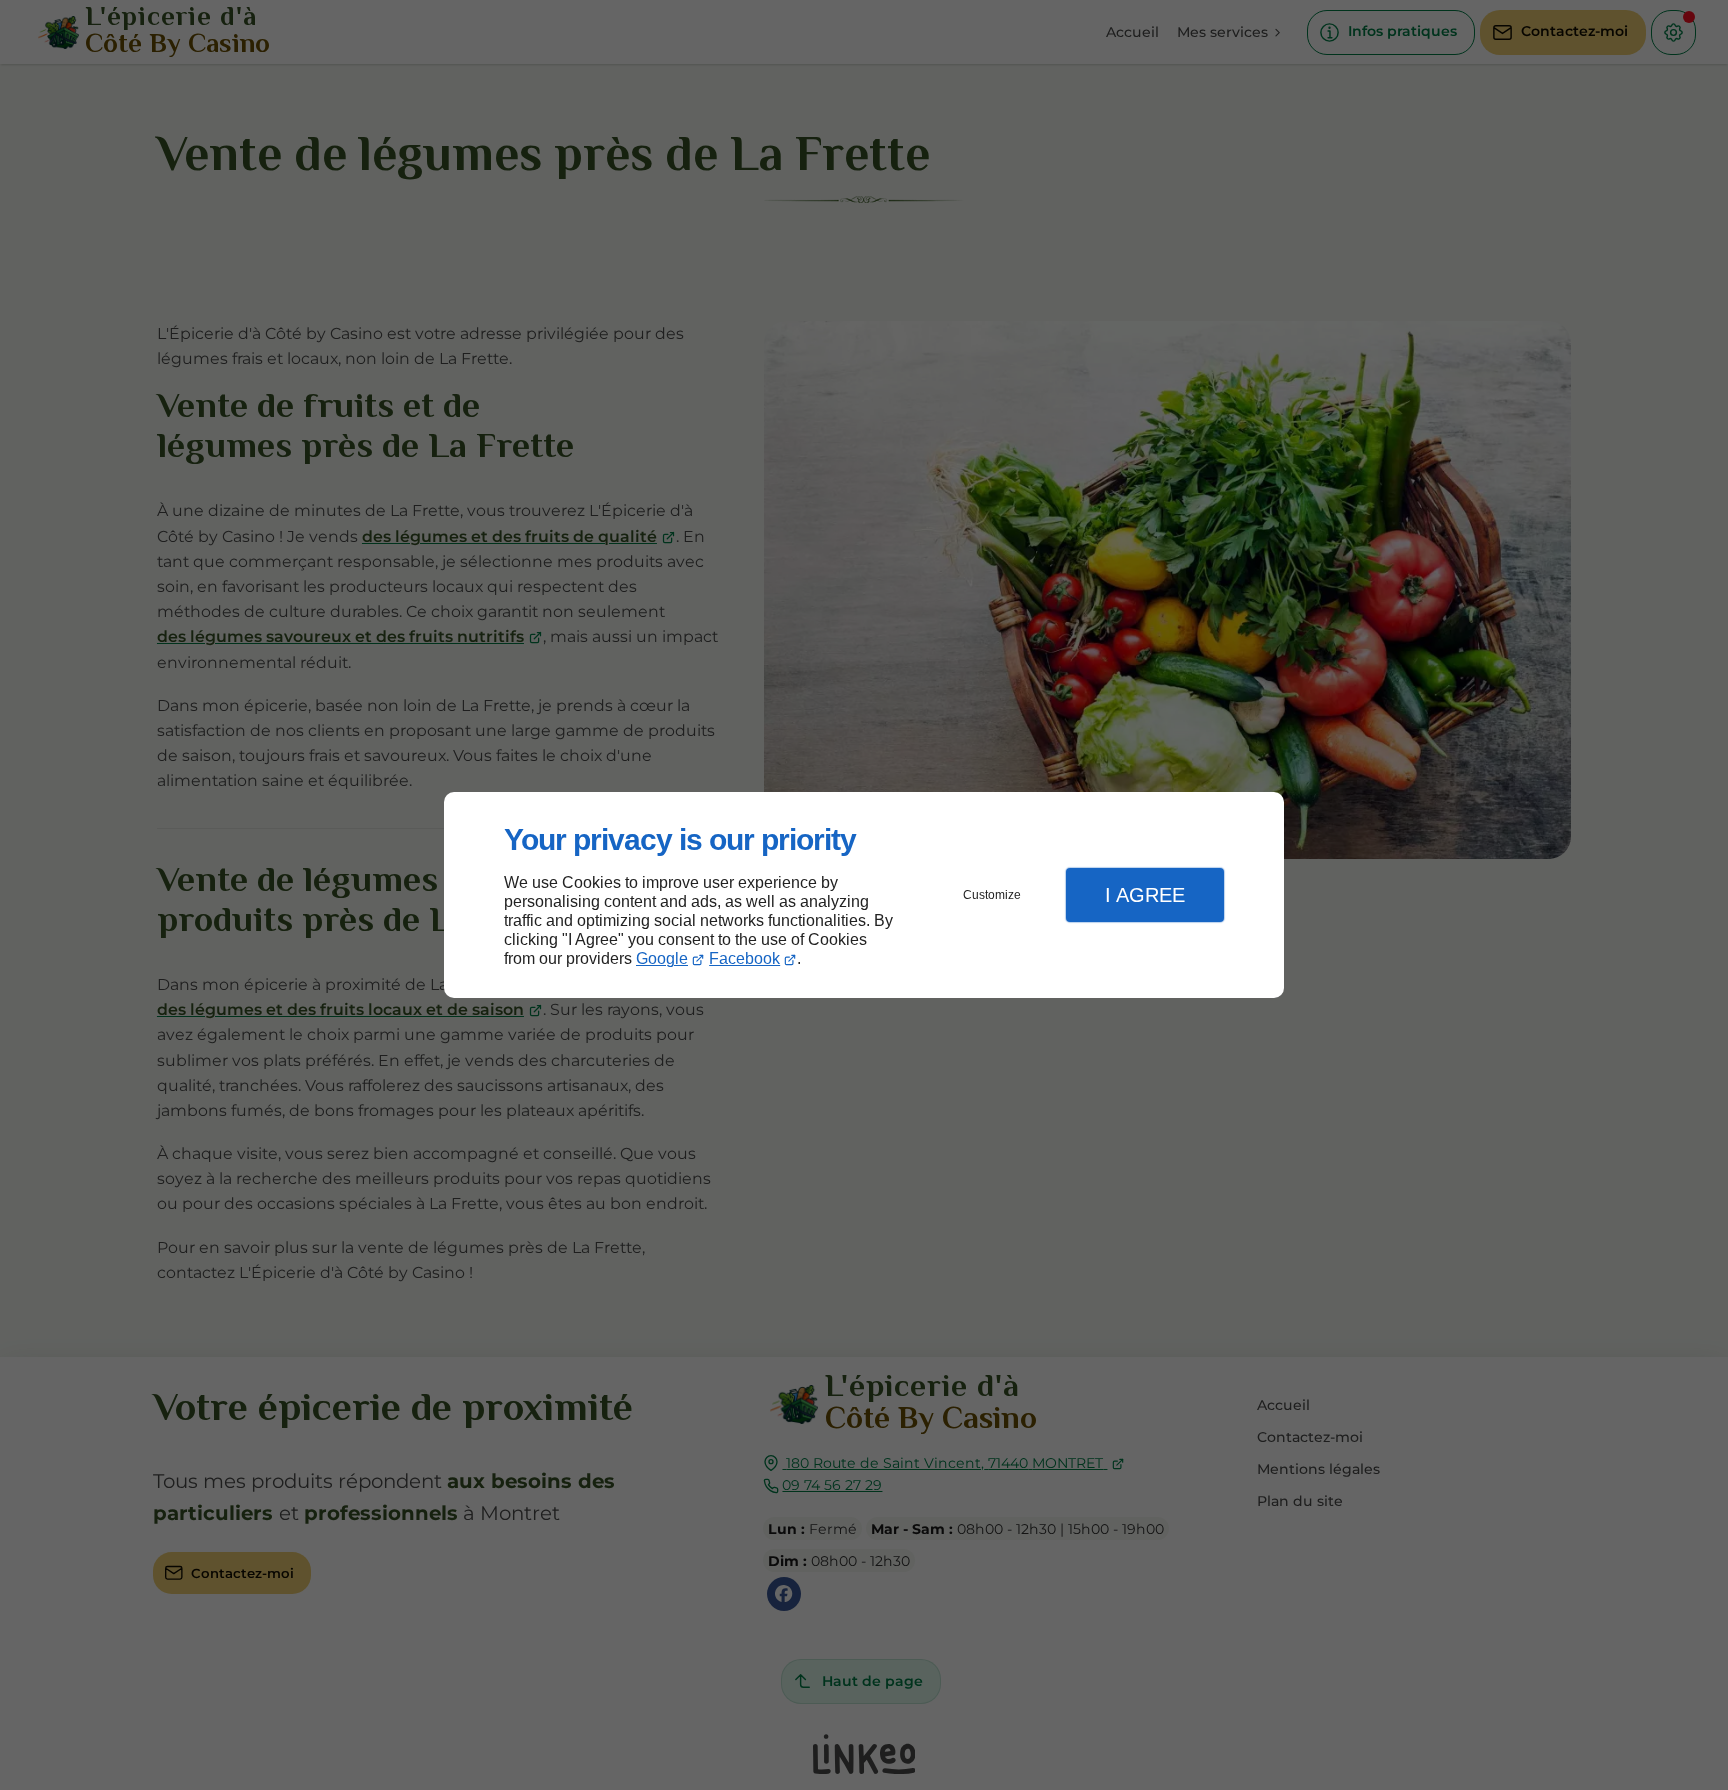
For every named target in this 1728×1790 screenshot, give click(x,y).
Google (662, 958)
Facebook (744, 958)
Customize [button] (992, 895)
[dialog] (864, 895)
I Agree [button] (1145, 895)
